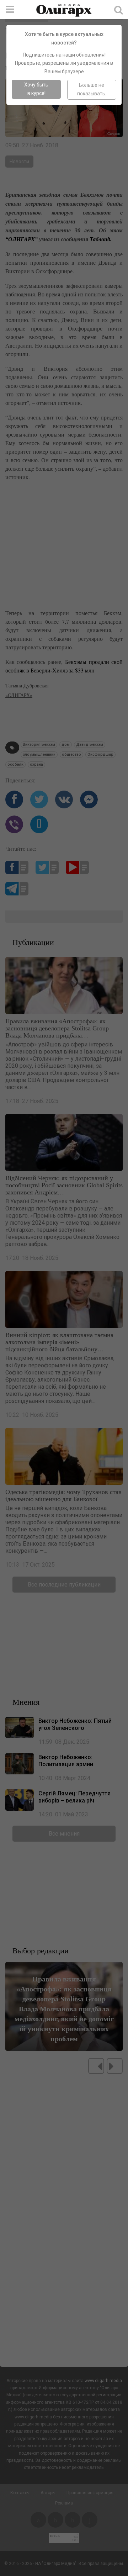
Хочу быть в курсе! (36, 89)
